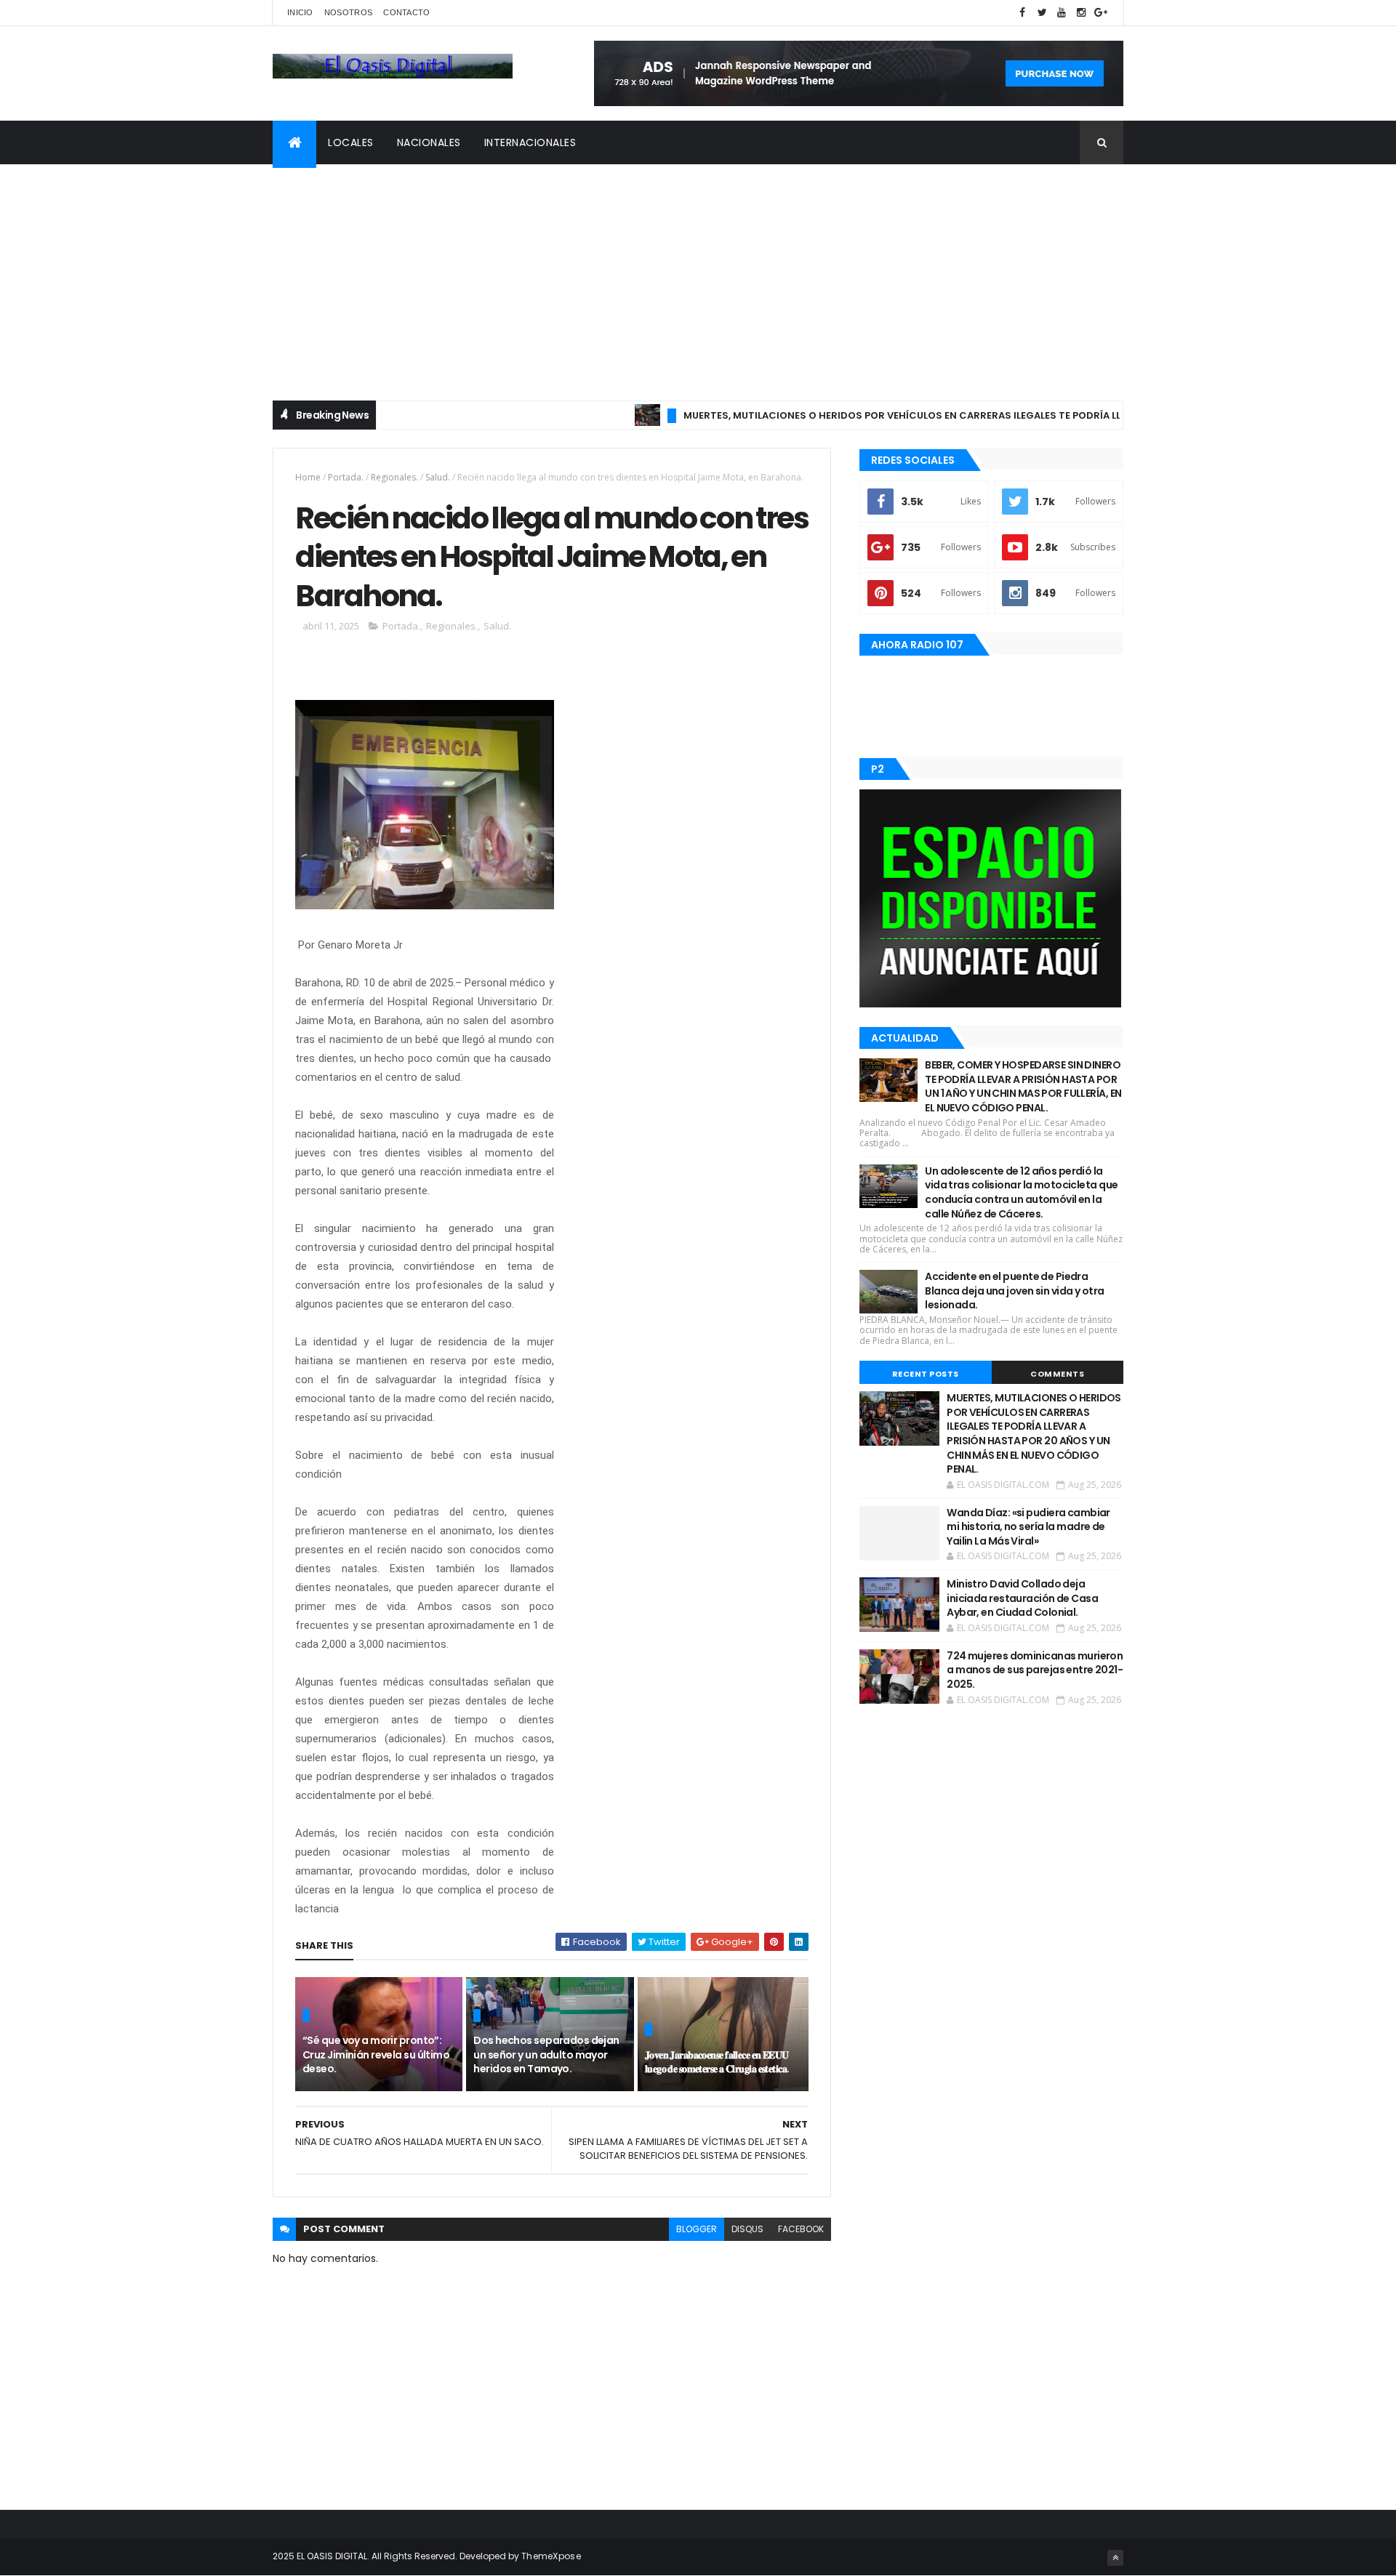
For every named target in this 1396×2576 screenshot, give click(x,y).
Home (308, 477)
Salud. (438, 477)
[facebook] (1022, 13)
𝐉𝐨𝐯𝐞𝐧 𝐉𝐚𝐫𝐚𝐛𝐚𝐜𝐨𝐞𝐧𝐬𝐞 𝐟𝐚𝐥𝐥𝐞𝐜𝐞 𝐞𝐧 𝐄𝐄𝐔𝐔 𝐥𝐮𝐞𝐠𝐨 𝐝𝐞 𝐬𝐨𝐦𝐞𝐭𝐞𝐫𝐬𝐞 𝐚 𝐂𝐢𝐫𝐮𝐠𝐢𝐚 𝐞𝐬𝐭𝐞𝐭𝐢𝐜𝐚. (717, 2062)
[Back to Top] (1115, 2558)
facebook (801, 2229)
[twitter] (1042, 13)
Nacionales (429, 142)
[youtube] (1062, 13)
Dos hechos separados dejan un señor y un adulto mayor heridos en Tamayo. (546, 2054)
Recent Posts (926, 1374)
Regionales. (394, 477)
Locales (351, 142)
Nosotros (348, 12)
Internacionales (530, 142)
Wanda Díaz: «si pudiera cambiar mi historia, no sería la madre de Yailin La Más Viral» (1028, 1527)
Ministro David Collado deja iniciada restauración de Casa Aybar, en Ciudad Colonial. (1022, 1598)
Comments (1057, 1374)
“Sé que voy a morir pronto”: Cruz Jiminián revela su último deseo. (376, 2054)
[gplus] (1101, 13)
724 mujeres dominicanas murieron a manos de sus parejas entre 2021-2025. (1035, 1670)
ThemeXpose (551, 2556)
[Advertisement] (698, 273)
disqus (747, 2229)
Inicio (300, 12)
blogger (697, 2229)
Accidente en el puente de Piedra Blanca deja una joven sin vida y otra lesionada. (1014, 1291)
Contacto (406, 12)
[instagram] (1081, 13)
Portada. (346, 477)
